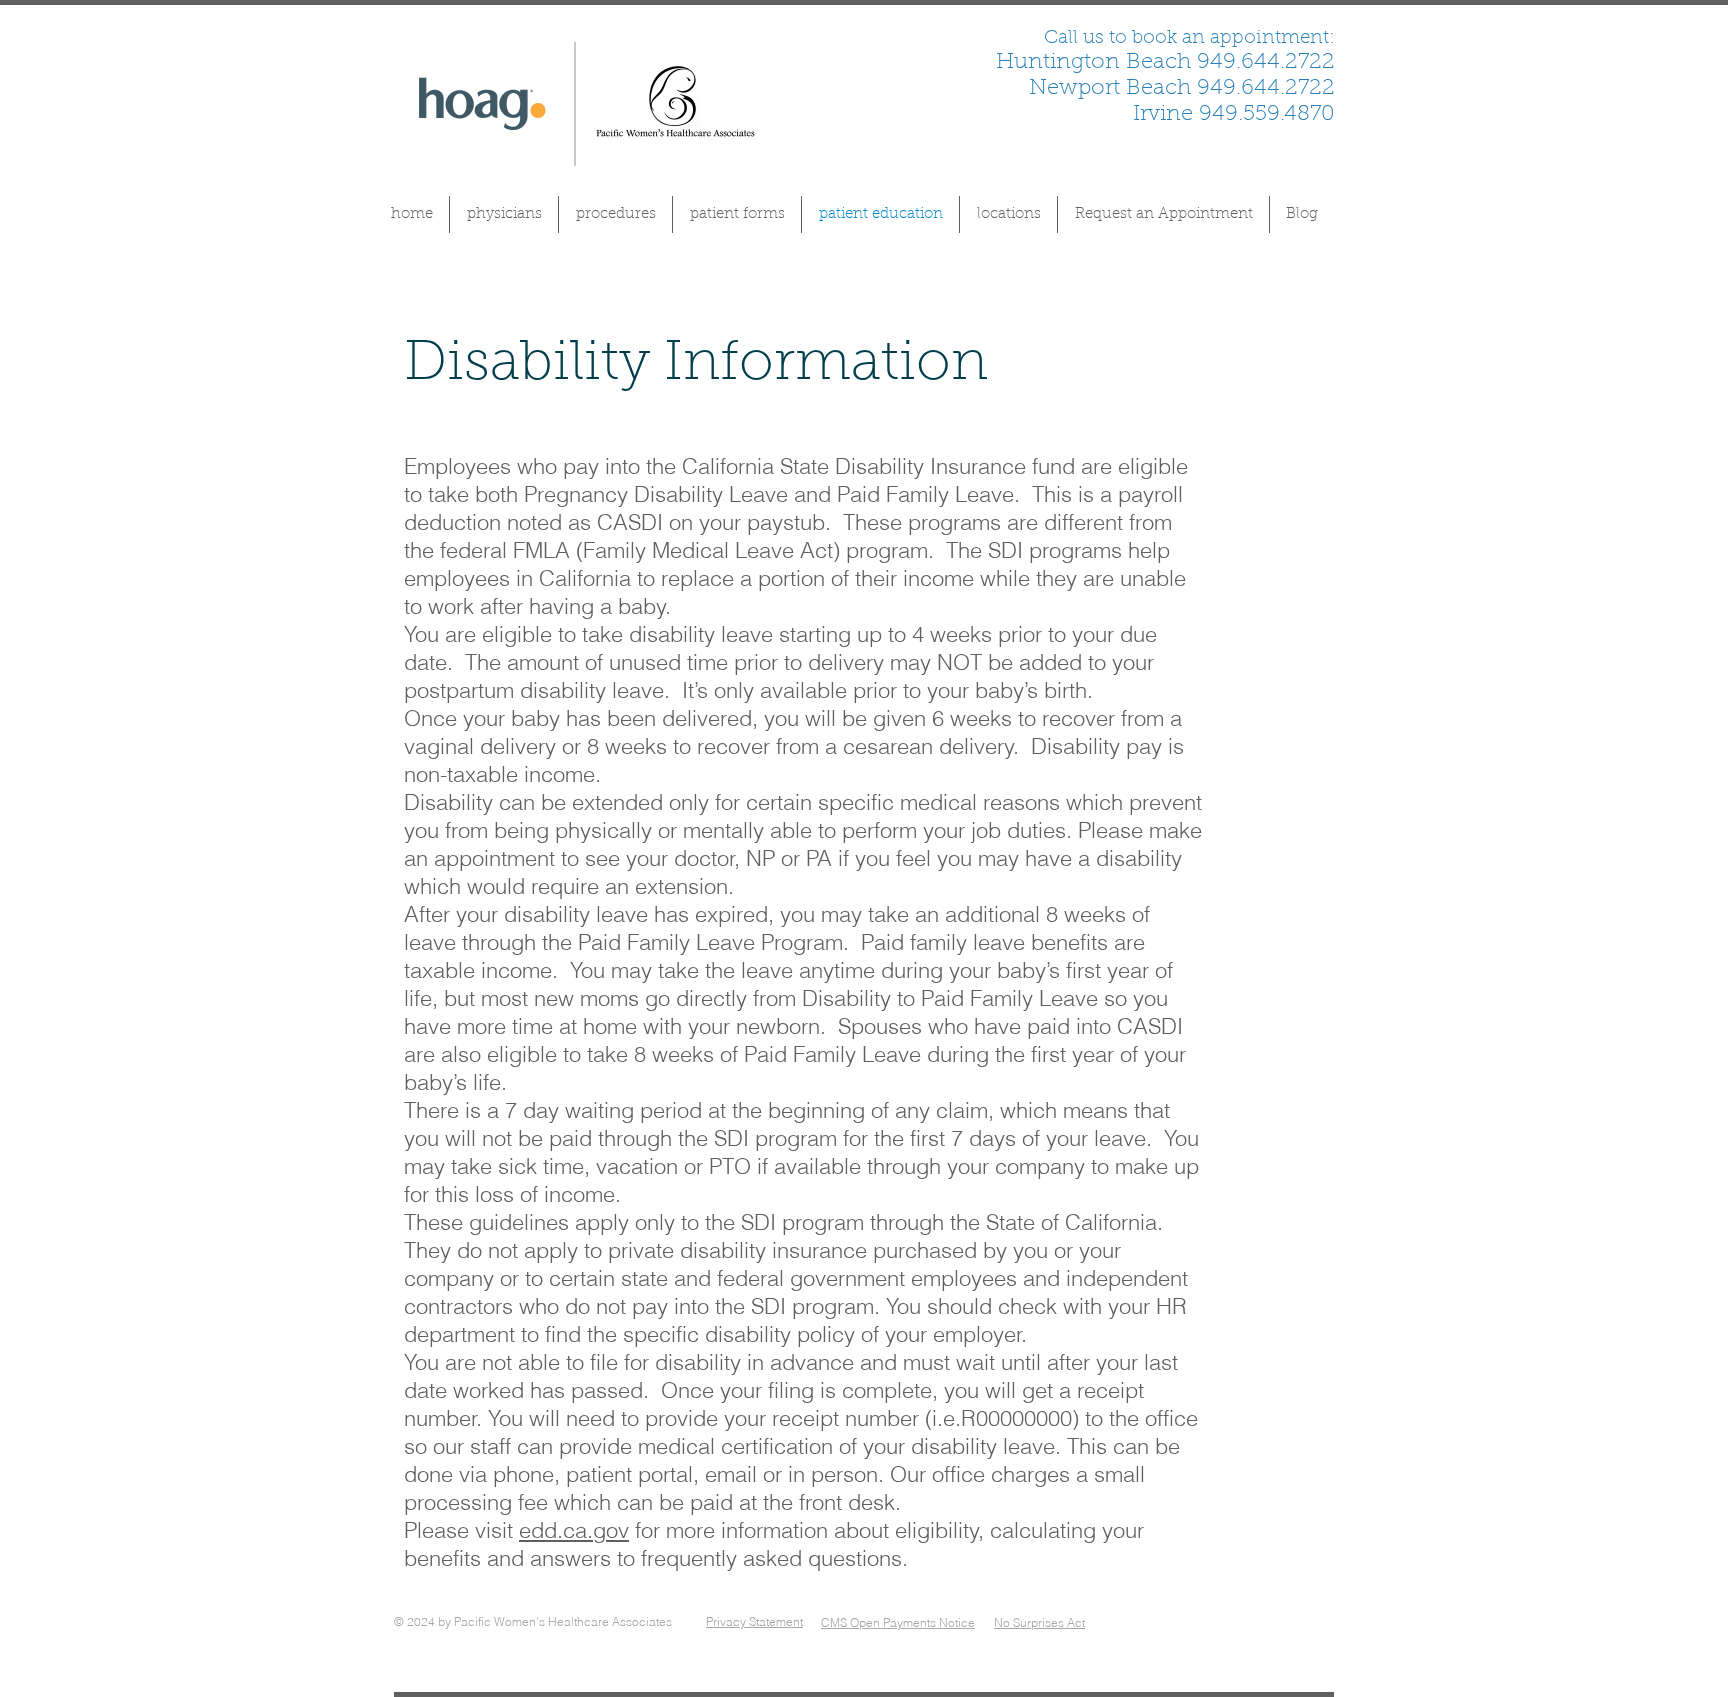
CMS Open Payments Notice (898, 1622)
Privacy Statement (754, 1621)
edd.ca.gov (574, 1530)
